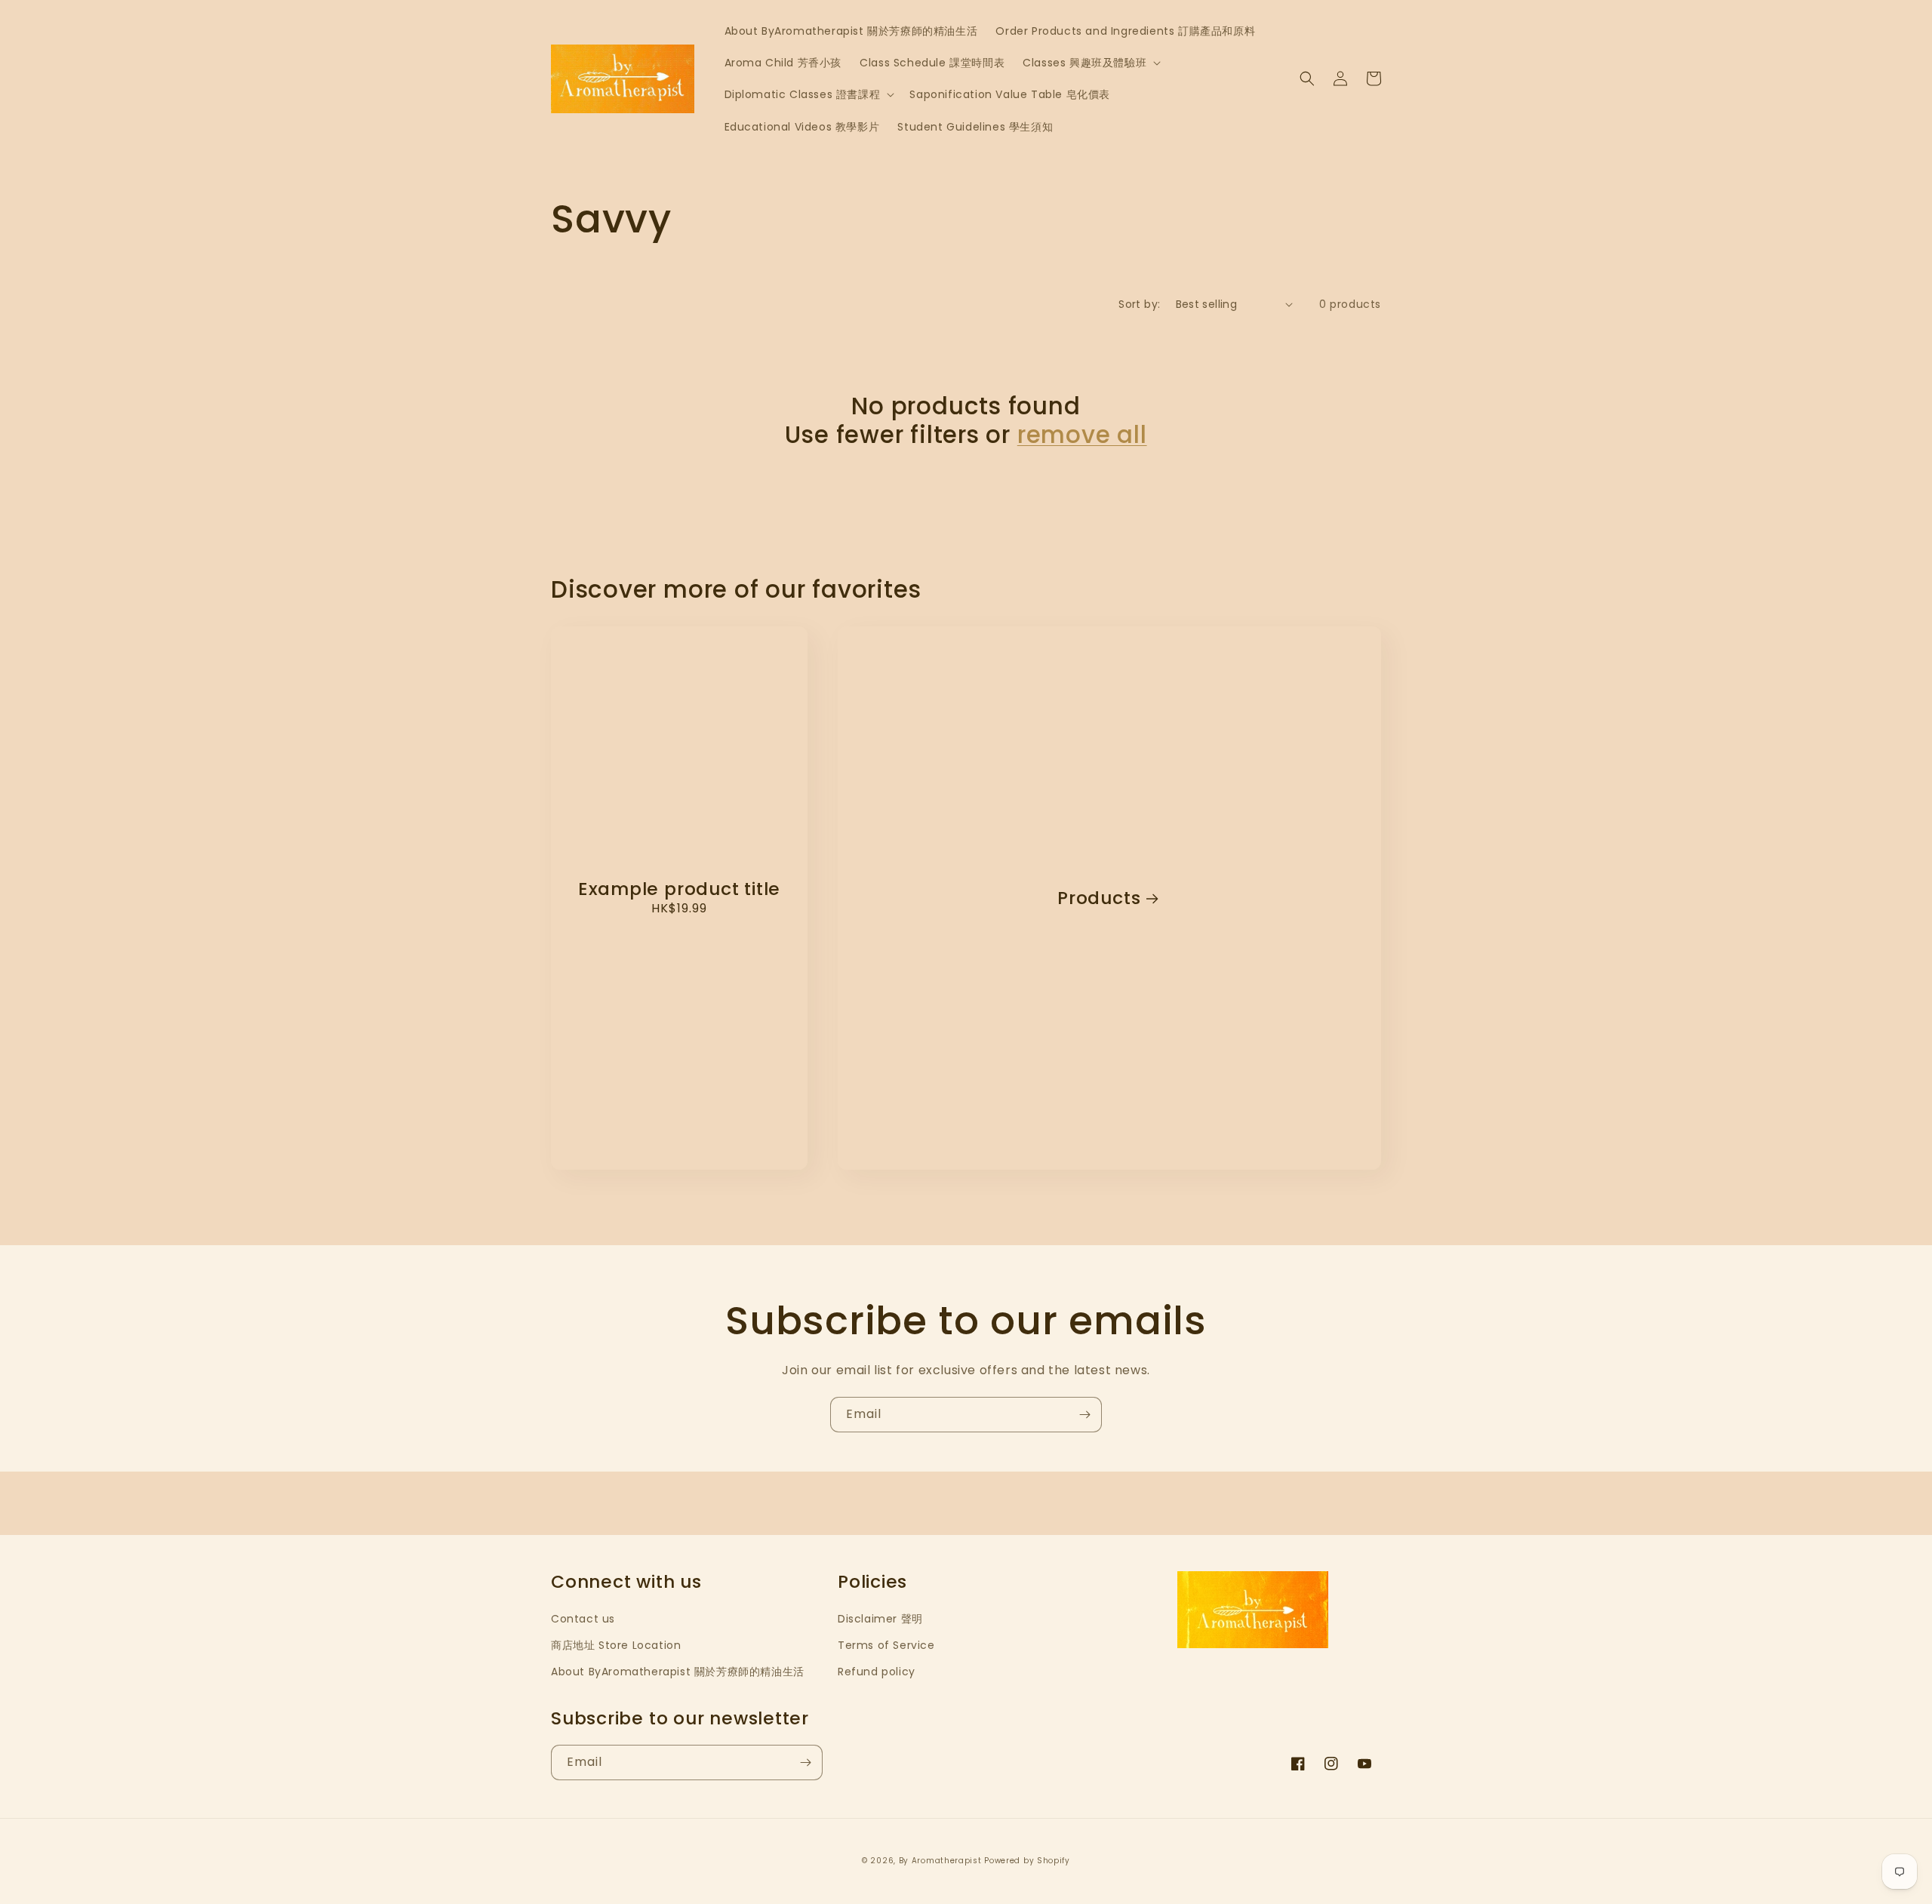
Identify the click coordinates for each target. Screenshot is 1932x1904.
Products (1099, 898)
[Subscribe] (1084, 1415)
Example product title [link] (679, 889)
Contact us (583, 1619)
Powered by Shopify (1027, 1861)
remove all (1082, 435)
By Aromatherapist (940, 1861)
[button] (1090, 63)
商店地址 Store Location (616, 1645)
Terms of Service (886, 1645)
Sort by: (1139, 304)
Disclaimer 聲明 (880, 1619)
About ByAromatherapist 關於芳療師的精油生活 (678, 1672)
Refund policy (877, 1672)
